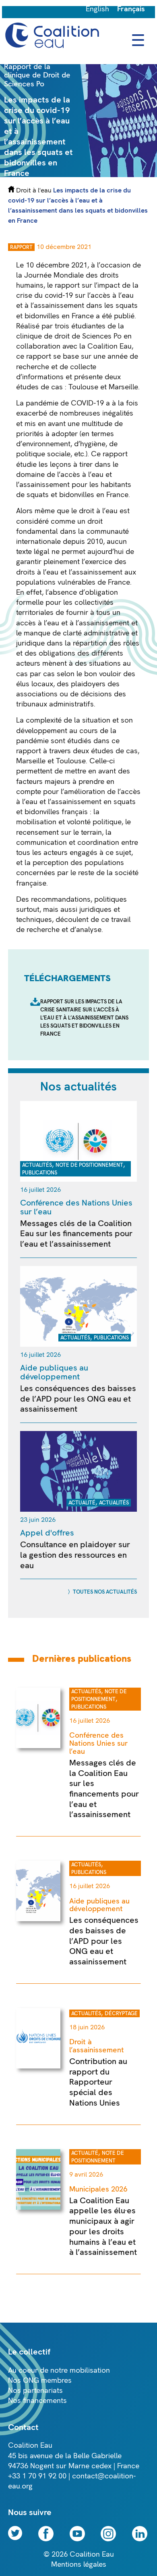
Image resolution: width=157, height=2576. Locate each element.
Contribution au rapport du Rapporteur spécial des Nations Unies (98, 2082)
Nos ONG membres (40, 2381)
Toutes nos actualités (105, 1592)
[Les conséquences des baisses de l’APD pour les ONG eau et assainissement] (78, 1344)
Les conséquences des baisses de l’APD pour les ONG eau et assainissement (78, 1399)
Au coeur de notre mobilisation (59, 2370)
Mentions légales (79, 2565)
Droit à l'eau (34, 190)
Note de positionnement (89, 1165)
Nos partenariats (35, 2391)
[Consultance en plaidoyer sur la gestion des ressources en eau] (78, 1509)
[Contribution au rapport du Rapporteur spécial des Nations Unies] (38, 2066)
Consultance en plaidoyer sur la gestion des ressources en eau (75, 1555)
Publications (40, 1173)
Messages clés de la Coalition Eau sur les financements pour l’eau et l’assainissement (76, 1234)
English (97, 9)
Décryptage (121, 2014)
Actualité (82, 1503)
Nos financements (37, 2401)
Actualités (37, 1165)
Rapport (21, 247)
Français (131, 9)
